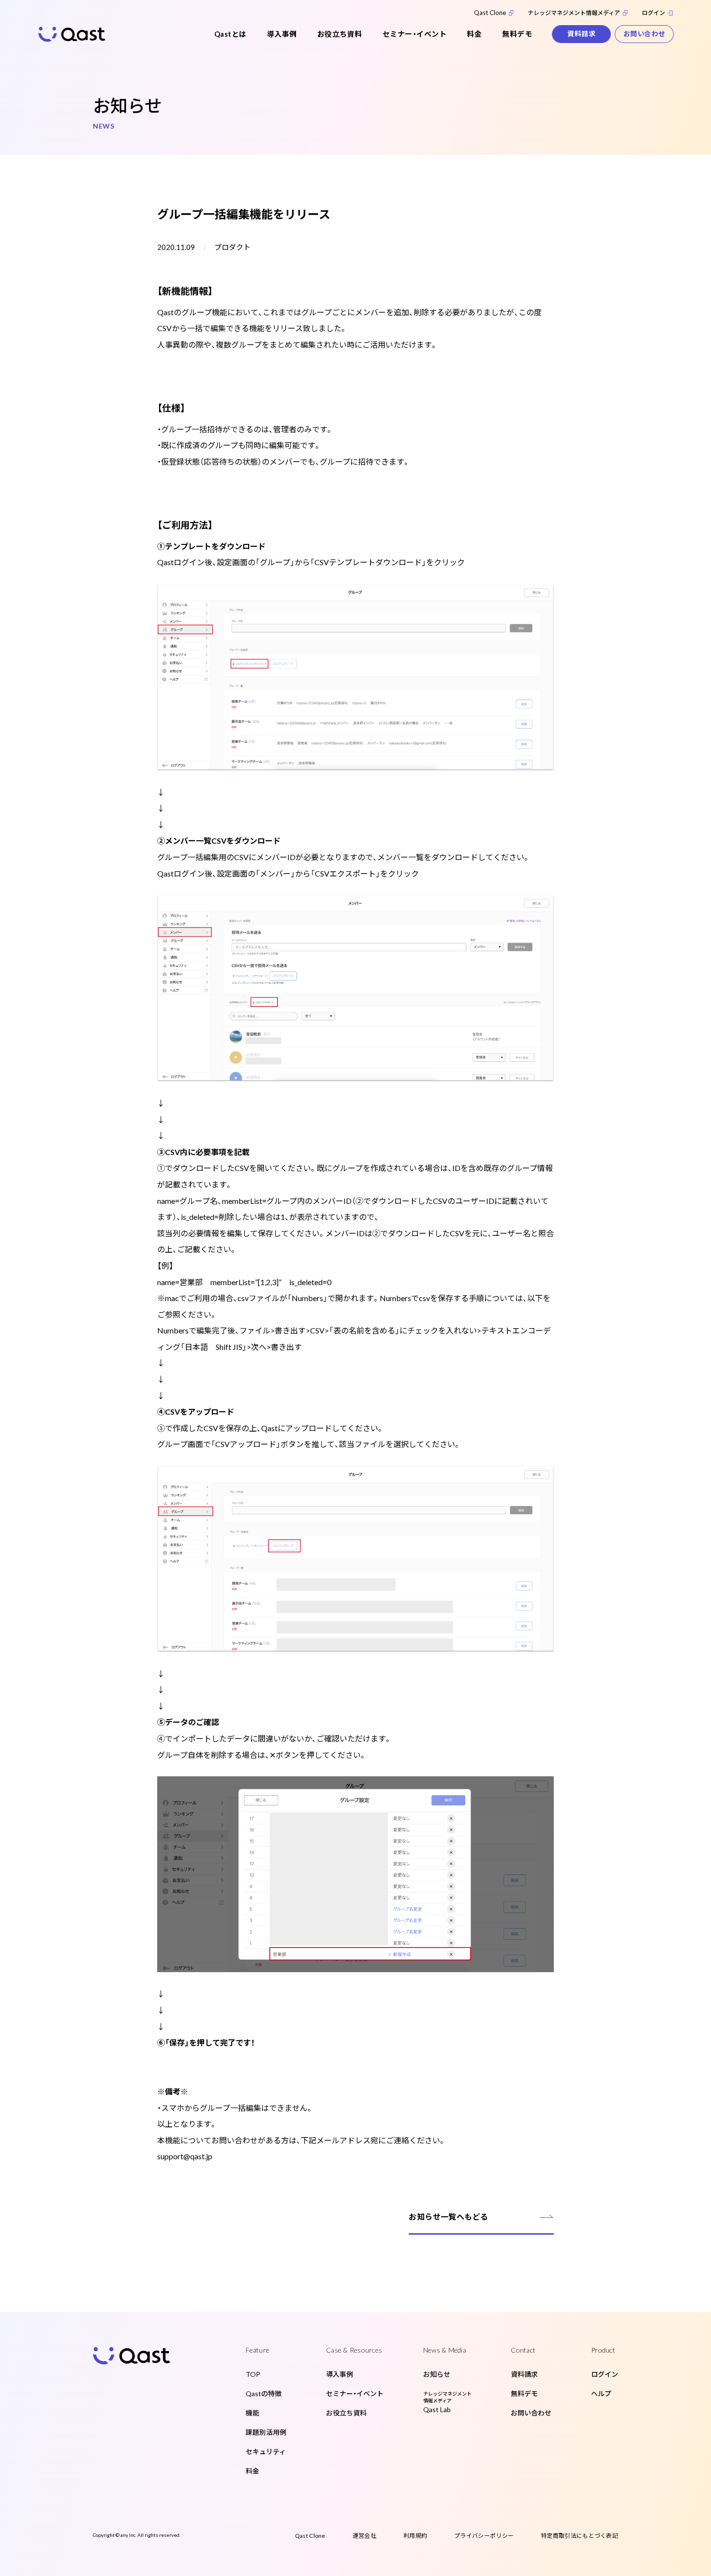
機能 (252, 2413)
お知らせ (437, 2374)
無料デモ (517, 34)
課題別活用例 (266, 2432)
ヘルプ (601, 2393)
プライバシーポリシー (484, 2536)
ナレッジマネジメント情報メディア (574, 13)
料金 (474, 34)
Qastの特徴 (264, 2393)
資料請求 (581, 34)
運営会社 (364, 2536)
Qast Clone (490, 13)
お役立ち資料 (340, 34)
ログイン (653, 13)
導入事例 (282, 34)
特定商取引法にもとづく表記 (579, 2536)
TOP (253, 2374)
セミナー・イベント (415, 34)
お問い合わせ (644, 34)
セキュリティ (266, 2452)
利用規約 (415, 2536)
